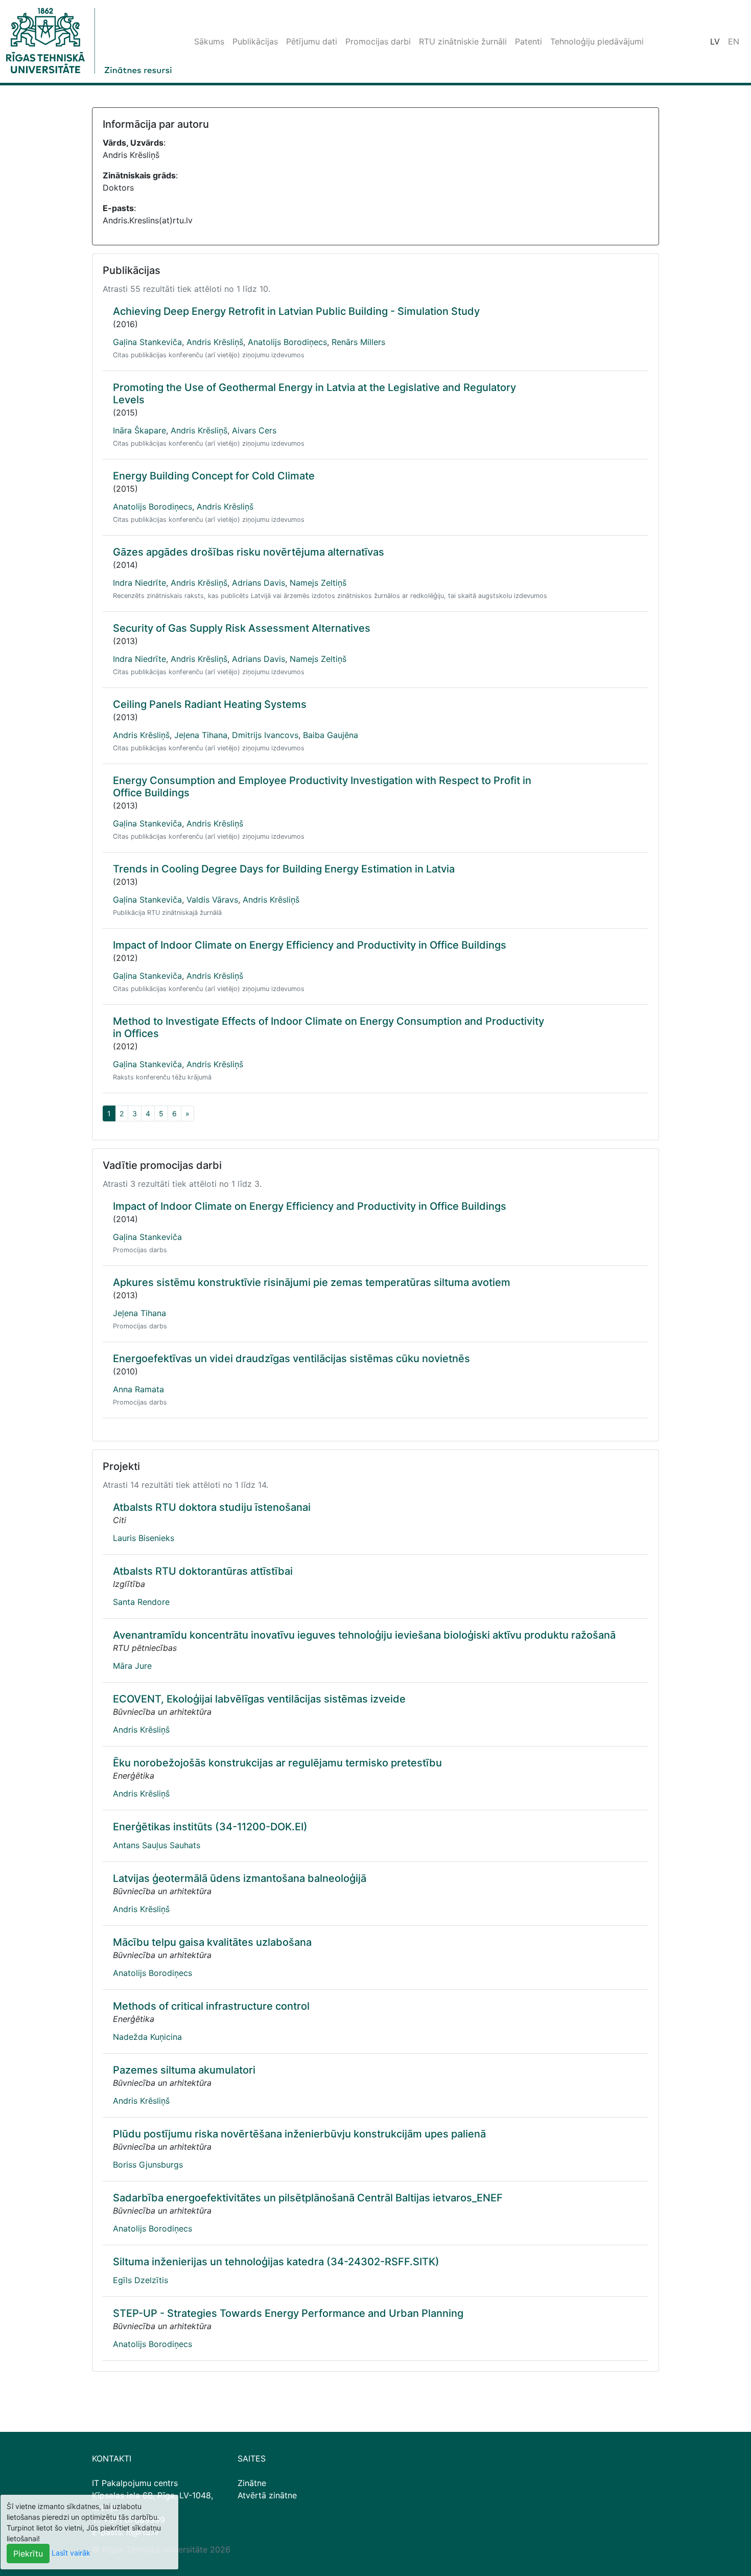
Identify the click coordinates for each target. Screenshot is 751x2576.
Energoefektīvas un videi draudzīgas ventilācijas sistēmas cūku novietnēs (291, 1359)
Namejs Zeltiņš (318, 583)
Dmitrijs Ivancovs (265, 735)
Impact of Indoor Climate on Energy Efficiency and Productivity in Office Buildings (310, 945)
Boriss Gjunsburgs (148, 2165)
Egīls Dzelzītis (140, 2280)
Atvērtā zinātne (267, 2495)
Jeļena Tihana (201, 735)
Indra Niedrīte (139, 583)
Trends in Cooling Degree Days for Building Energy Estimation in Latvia (284, 869)
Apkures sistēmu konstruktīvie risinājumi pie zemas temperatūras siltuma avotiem (312, 1282)
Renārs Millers (358, 342)
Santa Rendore (141, 1602)
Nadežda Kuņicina (147, 2037)
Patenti (529, 41)
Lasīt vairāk (71, 2553)
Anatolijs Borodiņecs (287, 342)
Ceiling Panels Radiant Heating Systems (210, 704)
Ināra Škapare (139, 430)
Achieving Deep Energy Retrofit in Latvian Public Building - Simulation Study (296, 311)
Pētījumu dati (312, 41)
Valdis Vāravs (212, 900)
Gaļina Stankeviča (147, 342)
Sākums (209, 41)
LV (715, 41)
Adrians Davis (259, 583)
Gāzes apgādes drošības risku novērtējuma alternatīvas (249, 552)
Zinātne (252, 2483)
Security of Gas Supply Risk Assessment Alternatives (242, 628)
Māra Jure (132, 1666)
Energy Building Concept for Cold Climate (214, 476)
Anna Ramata (138, 1389)
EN (734, 41)
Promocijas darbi (378, 41)
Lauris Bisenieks (144, 1538)
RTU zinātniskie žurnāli (463, 41)
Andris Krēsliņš (215, 342)
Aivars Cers (254, 430)
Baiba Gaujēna (331, 735)
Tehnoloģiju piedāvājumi (597, 41)
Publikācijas (255, 41)
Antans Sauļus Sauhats (157, 1845)
